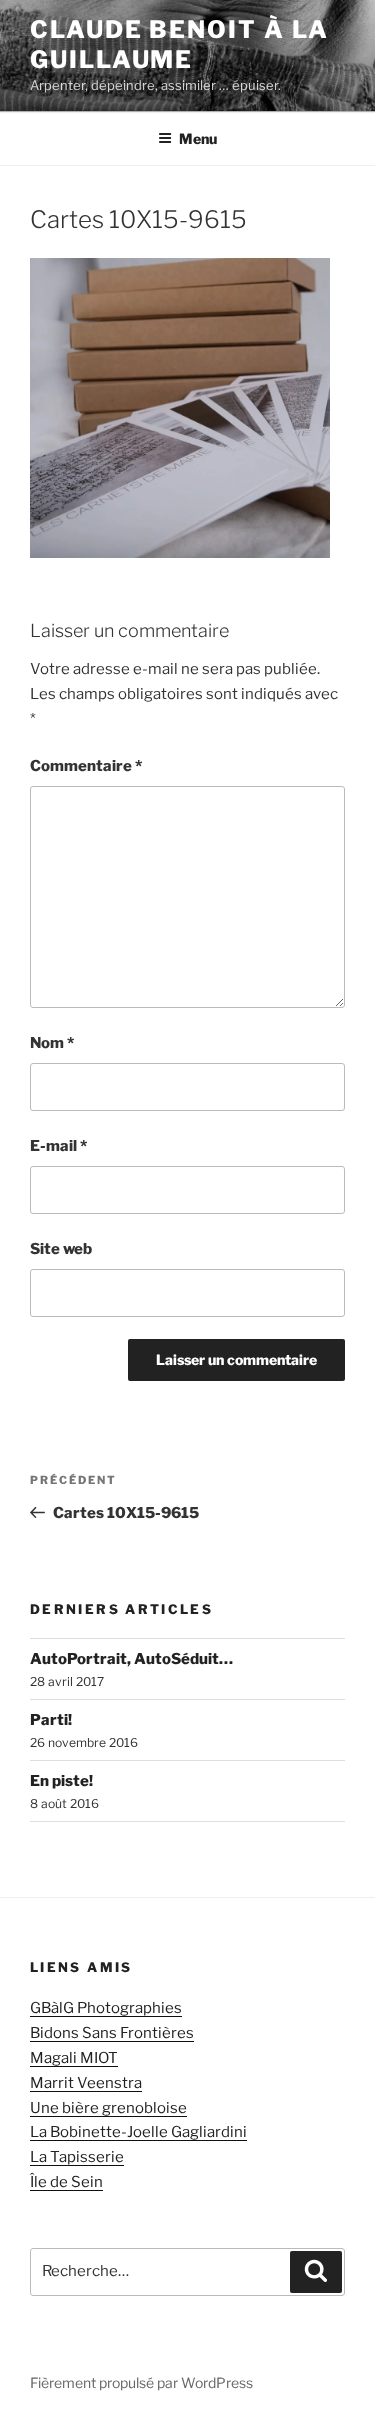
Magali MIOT (74, 2058)
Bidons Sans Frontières (112, 2033)
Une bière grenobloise (108, 2108)
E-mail (58, 1146)
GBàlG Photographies (106, 2008)
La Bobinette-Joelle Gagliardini (138, 2132)
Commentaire (86, 766)
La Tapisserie (77, 2157)
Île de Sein (66, 2182)
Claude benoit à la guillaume (179, 44)
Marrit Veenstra (86, 2083)
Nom (52, 1043)
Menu (198, 138)
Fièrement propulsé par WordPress (141, 2382)
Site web (61, 1249)
